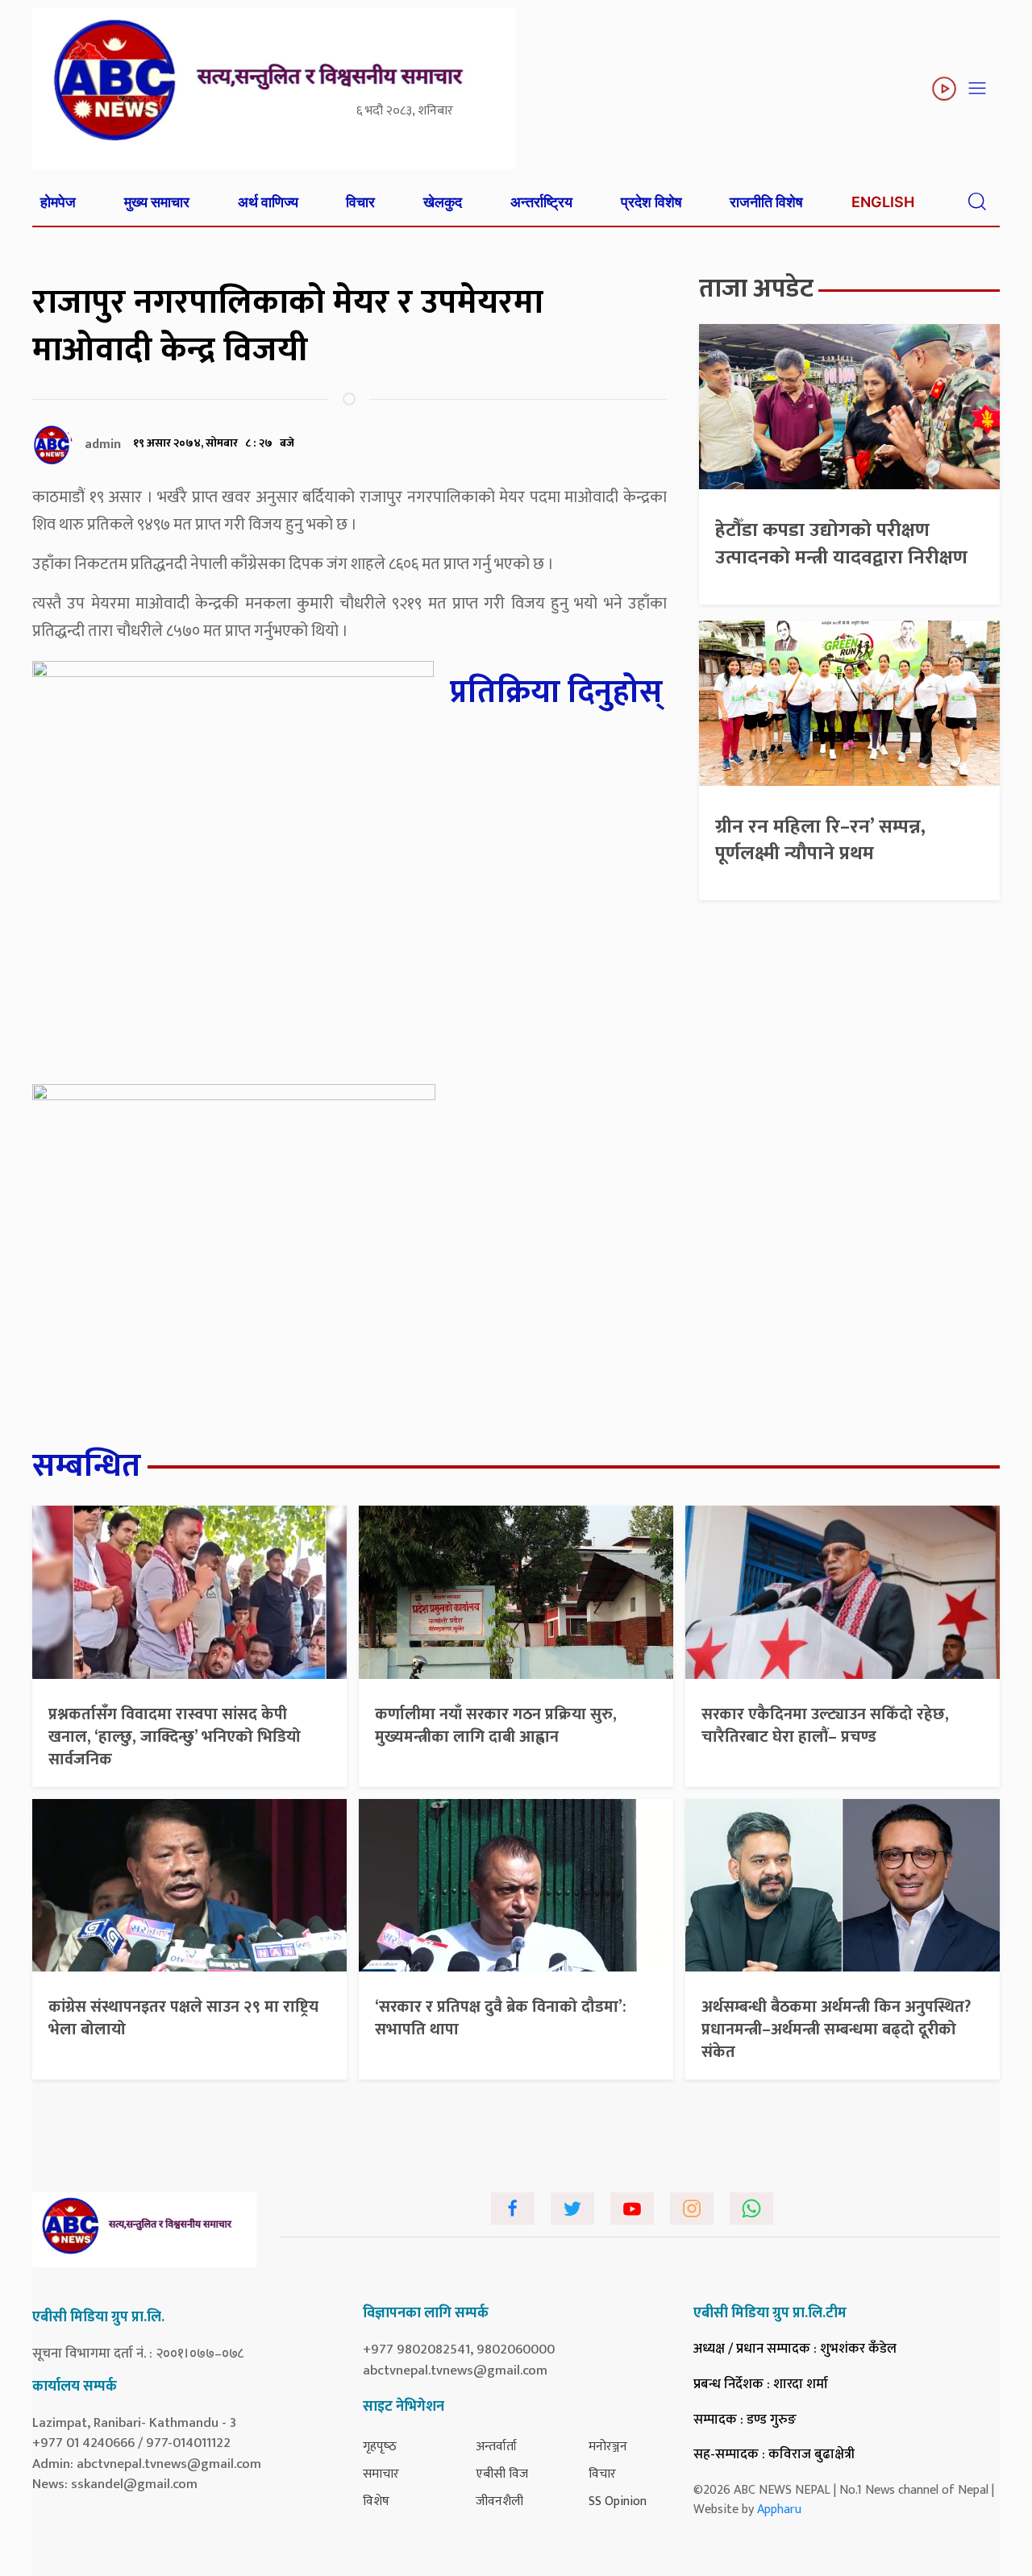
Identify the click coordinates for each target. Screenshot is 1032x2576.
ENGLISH (883, 202)
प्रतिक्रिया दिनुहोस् (556, 692)
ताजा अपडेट (756, 289)
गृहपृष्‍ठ (380, 2447)
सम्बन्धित (87, 1466)
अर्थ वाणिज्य (268, 202)
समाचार (381, 2474)
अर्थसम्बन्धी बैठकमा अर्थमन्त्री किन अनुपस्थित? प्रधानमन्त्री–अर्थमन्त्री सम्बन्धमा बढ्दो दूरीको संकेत (836, 2030)
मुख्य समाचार (157, 202)
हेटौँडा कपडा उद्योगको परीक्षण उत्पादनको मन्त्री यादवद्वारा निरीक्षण (841, 544)
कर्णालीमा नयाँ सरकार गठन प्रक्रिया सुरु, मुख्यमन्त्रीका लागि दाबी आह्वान (496, 1726)
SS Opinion (618, 2501)
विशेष (376, 2501)
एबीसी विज (502, 2474)
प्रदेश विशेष (651, 202)
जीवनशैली (499, 2501)
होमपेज (58, 202)
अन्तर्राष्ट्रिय (541, 202)
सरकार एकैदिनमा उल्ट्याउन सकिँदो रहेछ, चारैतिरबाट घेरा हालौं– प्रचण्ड (825, 1726)
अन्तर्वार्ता (496, 2447)
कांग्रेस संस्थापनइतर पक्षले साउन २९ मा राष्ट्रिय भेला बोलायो (183, 2018)
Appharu (779, 2510)
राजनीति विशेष (766, 202)
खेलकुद (443, 202)
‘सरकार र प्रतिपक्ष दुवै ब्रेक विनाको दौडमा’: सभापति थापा (501, 2018)
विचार (360, 202)
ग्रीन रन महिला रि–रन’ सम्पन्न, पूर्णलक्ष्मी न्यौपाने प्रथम (820, 841)
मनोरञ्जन (608, 2447)
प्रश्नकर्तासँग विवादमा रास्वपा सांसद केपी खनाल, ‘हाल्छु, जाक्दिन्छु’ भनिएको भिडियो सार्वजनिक (175, 1737)
